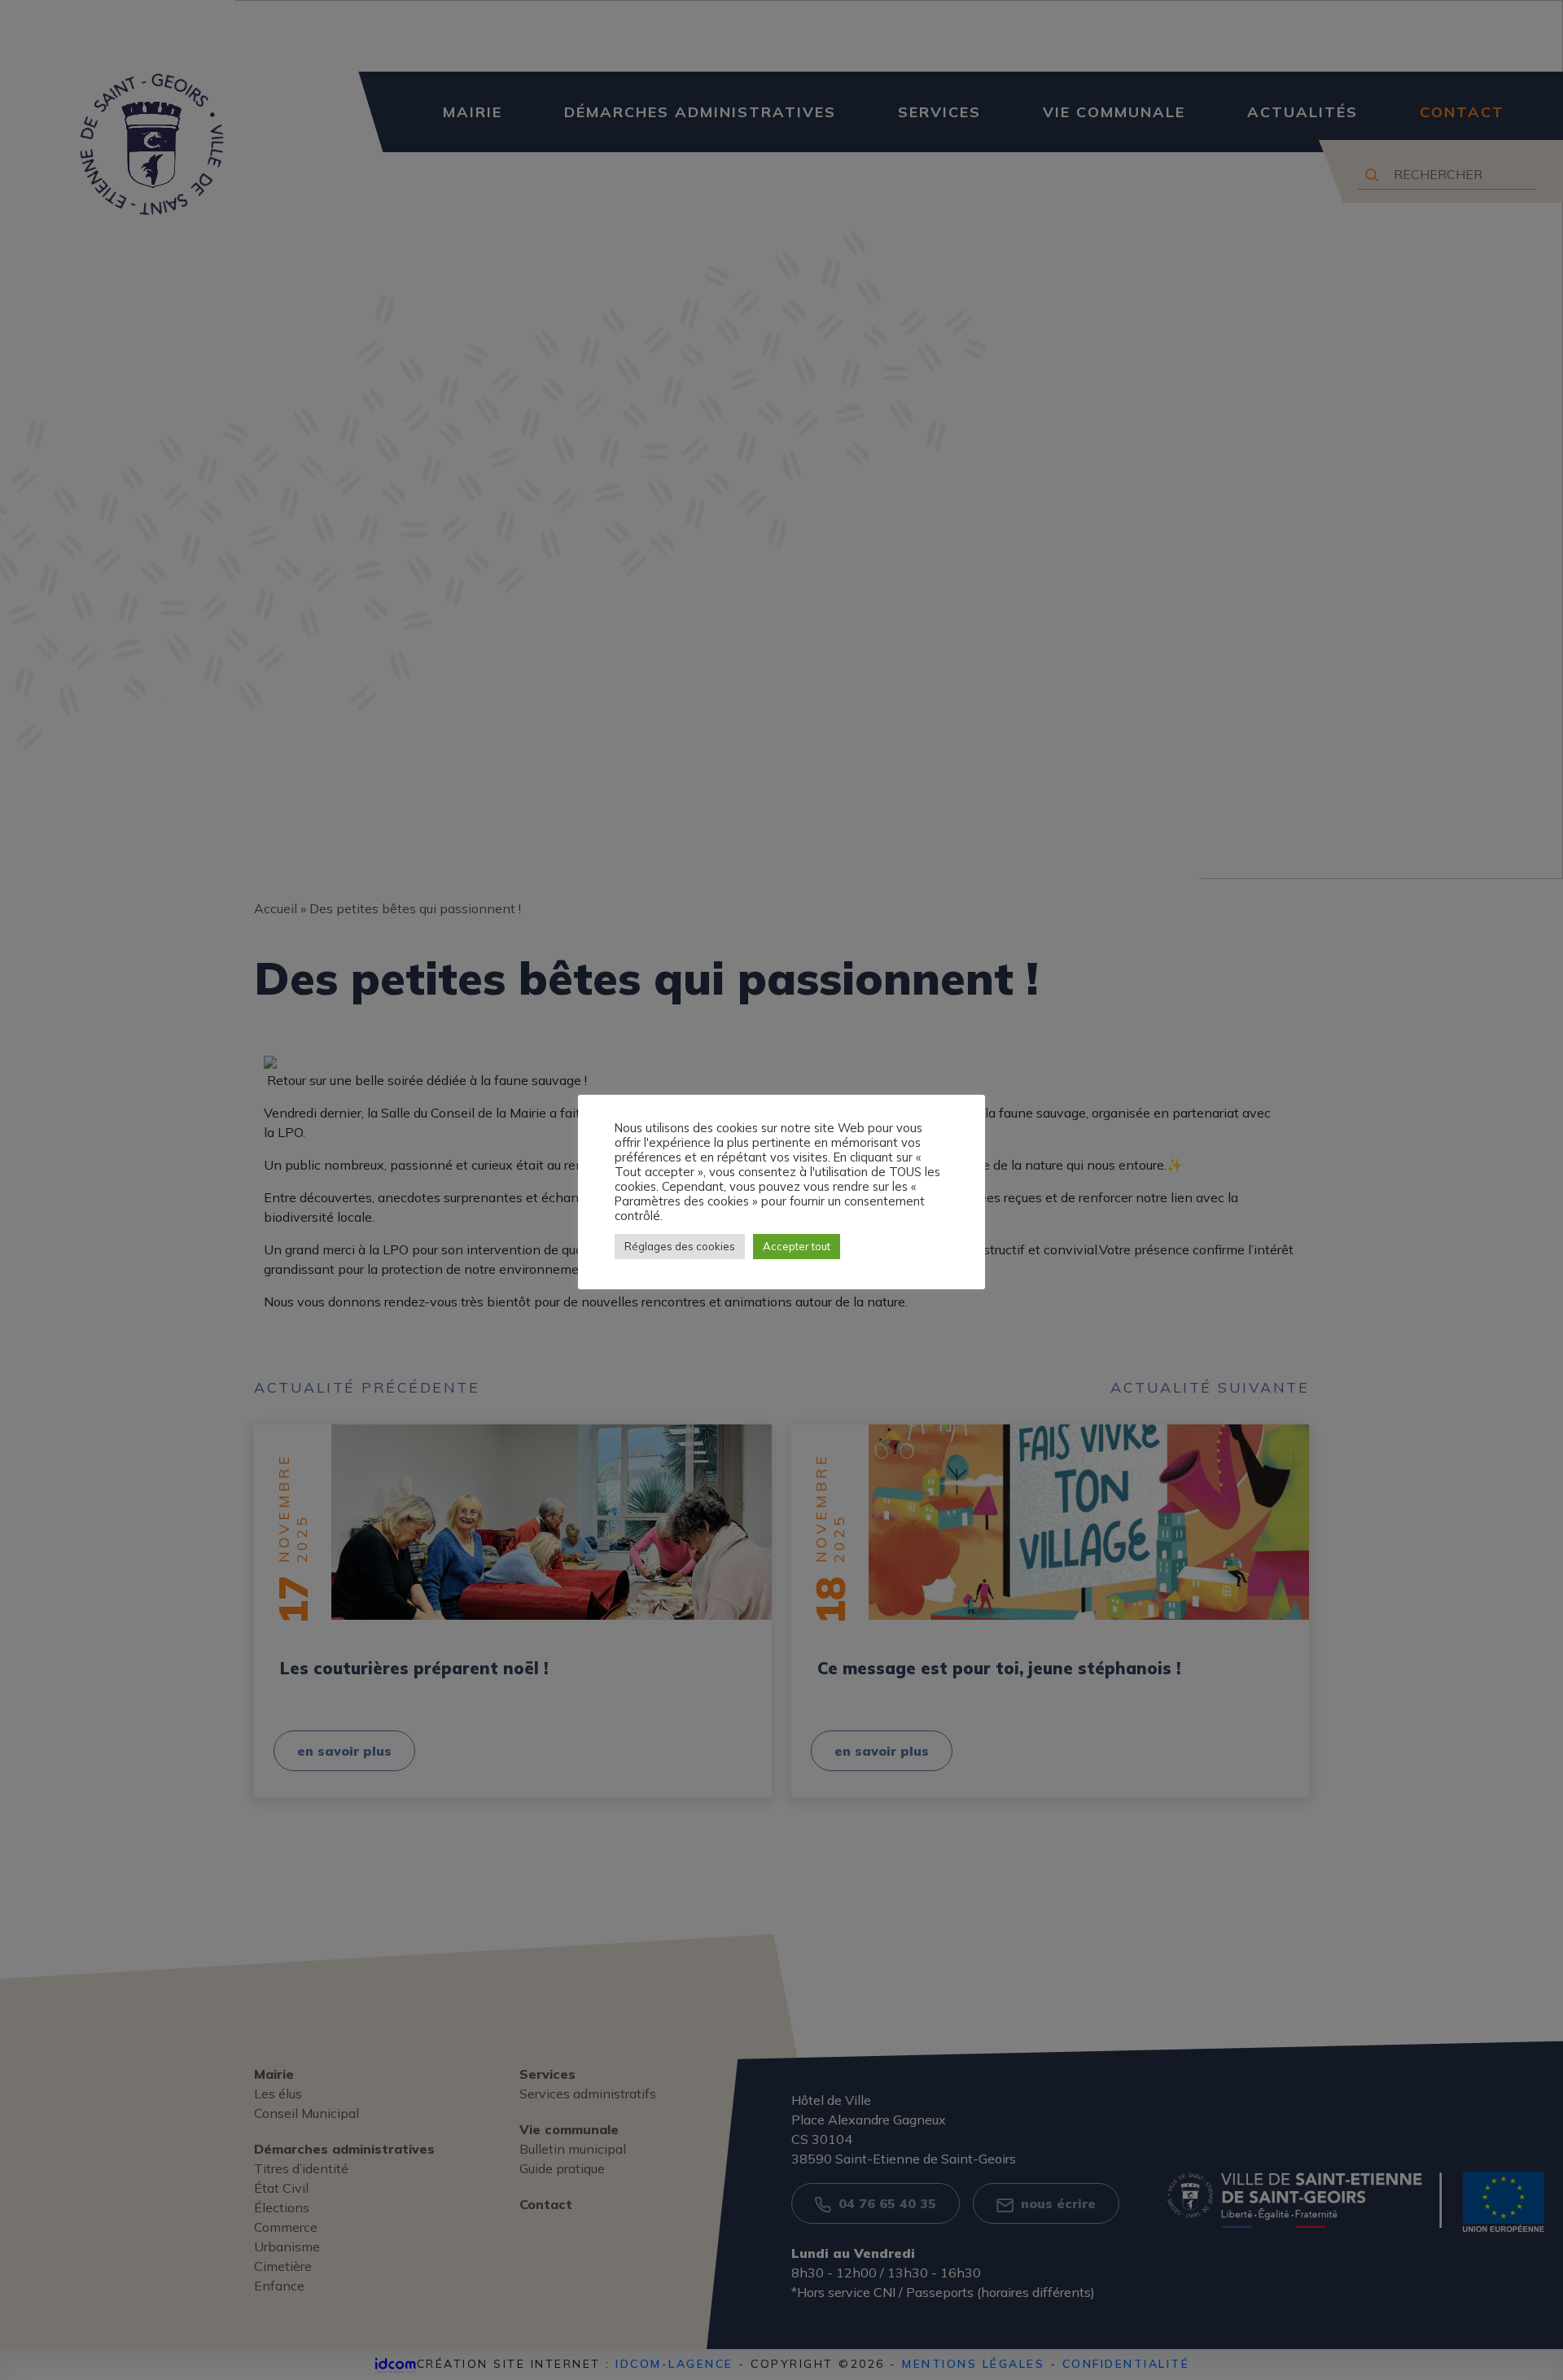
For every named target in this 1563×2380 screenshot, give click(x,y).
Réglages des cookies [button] (680, 1246)
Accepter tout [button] (797, 1246)
